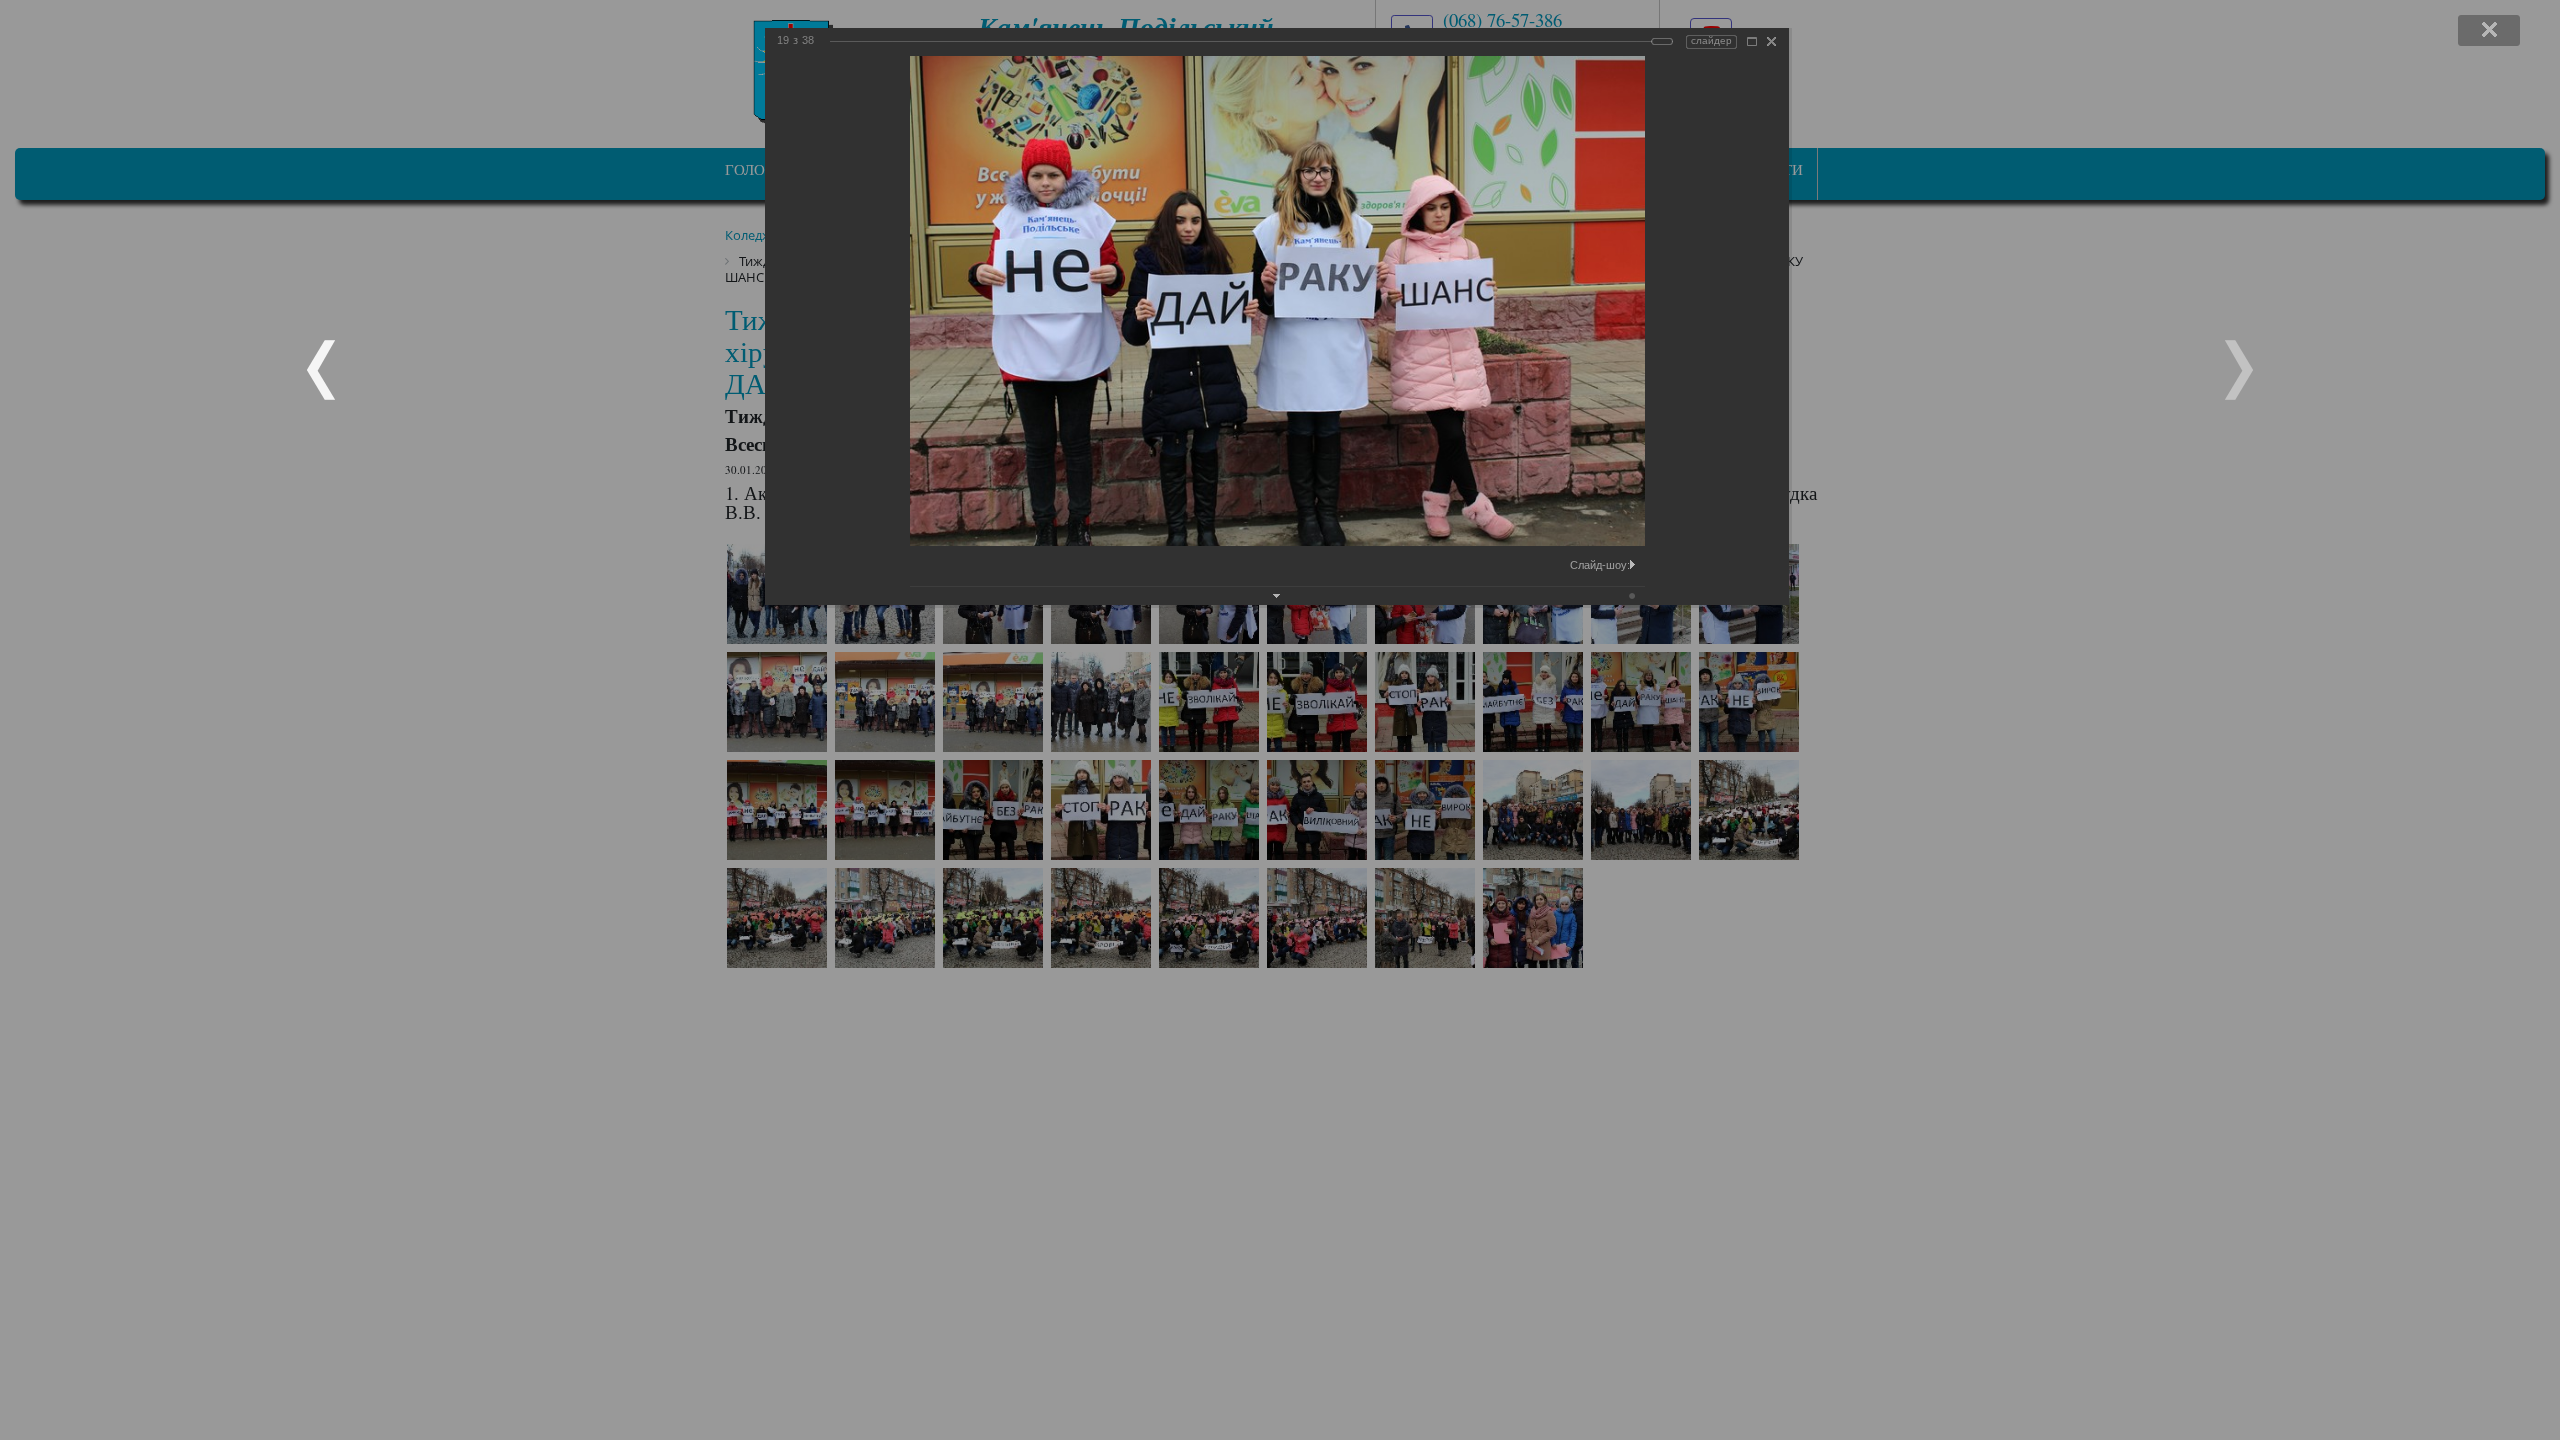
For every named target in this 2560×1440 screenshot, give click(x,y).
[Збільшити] (1752, 41)
